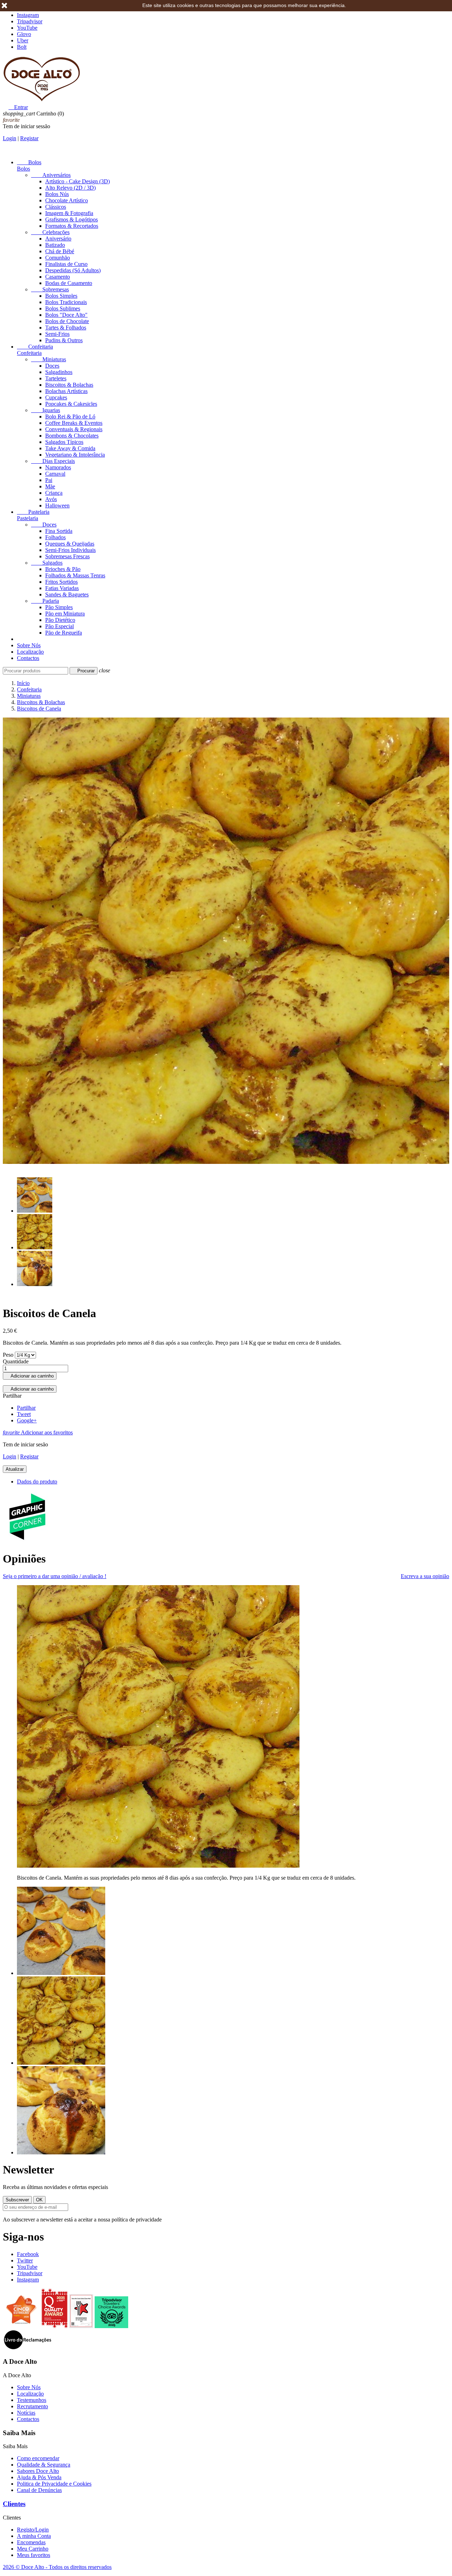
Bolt (22, 47)
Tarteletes (56, 378)
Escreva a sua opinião (425, 1576)
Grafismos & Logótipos (72, 219)
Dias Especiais (53, 461)
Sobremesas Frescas (67, 556)
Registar (29, 138)
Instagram (28, 15)
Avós (51, 499)
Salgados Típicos (64, 442)
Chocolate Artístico (67, 200)
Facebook (28, 2254)
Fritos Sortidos (61, 582)
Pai (49, 480)
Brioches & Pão (63, 569)
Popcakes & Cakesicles (71, 404)
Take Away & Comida (70, 448)
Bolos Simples (61, 296)
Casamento (58, 277)
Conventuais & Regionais (74, 429)
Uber (23, 40)
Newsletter (28, 2170)
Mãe (50, 486)
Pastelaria (33, 512)
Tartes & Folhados (66, 328)
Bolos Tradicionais (66, 302)
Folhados (55, 537)
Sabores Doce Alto (38, 2471)
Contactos (28, 658)
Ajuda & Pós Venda (39, 2477)
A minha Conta (34, 2536)
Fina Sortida (59, 531)
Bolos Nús (57, 194)
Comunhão (58, 258)
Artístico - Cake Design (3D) (78, 181)
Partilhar (26, 1408)
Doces (52, 366)
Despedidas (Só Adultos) (73, 270)
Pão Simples (59, 607)
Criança (54, 493)
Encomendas (31, 2542)
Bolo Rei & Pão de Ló (70, 417)
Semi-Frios (57, 334)
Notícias (26, 2413)
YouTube (27, 28)
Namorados (58, 467)
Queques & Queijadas (70, 544)
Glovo (24, 34)
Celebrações (50, 232)
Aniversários (51, 175)
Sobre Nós (29, 645)
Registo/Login (33, 2530)
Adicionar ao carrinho (30, 1376)
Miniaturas (49, 359)
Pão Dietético (60, 620)
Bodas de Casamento (69, 283)
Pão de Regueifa (64, 633)
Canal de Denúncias (39, 2490)
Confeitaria (35, 347)
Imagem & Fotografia (69, 213)
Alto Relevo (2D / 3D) (70, 188)
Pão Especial (60, 626)
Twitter (25, 2260)
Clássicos (56, 207)
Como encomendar (38, 2458)
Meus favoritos (34, 2555)
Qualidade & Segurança (44, 2465)
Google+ (27, 1420)
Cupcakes (56, 397)
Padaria (45, 601)
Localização (30, 652)
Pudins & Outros (64, 340)
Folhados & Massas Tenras (75, 575)
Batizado (55, 245)
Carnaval (55, 474)
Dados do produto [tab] (37, 1482)
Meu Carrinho (33, 2549)
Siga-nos (23, 2237)
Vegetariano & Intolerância (75, 455)
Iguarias (46, 410)
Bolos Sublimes (63, 308)
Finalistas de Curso (66, 264)
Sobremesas (50, 289)
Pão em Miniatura (65, 614)
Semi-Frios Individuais (70, 550)
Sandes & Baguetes (67, 594)
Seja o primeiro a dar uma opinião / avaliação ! (55, 1576)
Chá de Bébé (60, 251)
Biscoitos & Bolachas (69, 385)
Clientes (14, 2504)
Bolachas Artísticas (66, 391)
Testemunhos (32, 2400)
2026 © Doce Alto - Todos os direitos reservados (57, 2567)
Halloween (57, 505)
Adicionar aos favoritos (38, 1432)
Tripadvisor (30, 21)
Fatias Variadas (62, 588)
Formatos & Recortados (72, 226)
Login (10, 138)
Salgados (47, 563)
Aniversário (58, 239)
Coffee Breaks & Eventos (74, 423)
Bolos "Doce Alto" (66, 315)
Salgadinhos (59, 372)
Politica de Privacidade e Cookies (54, 2484)
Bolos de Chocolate (67, 321)
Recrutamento (32, 2406)
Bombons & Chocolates (72, 436)
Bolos (29, 162)
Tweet (24, 1414)
